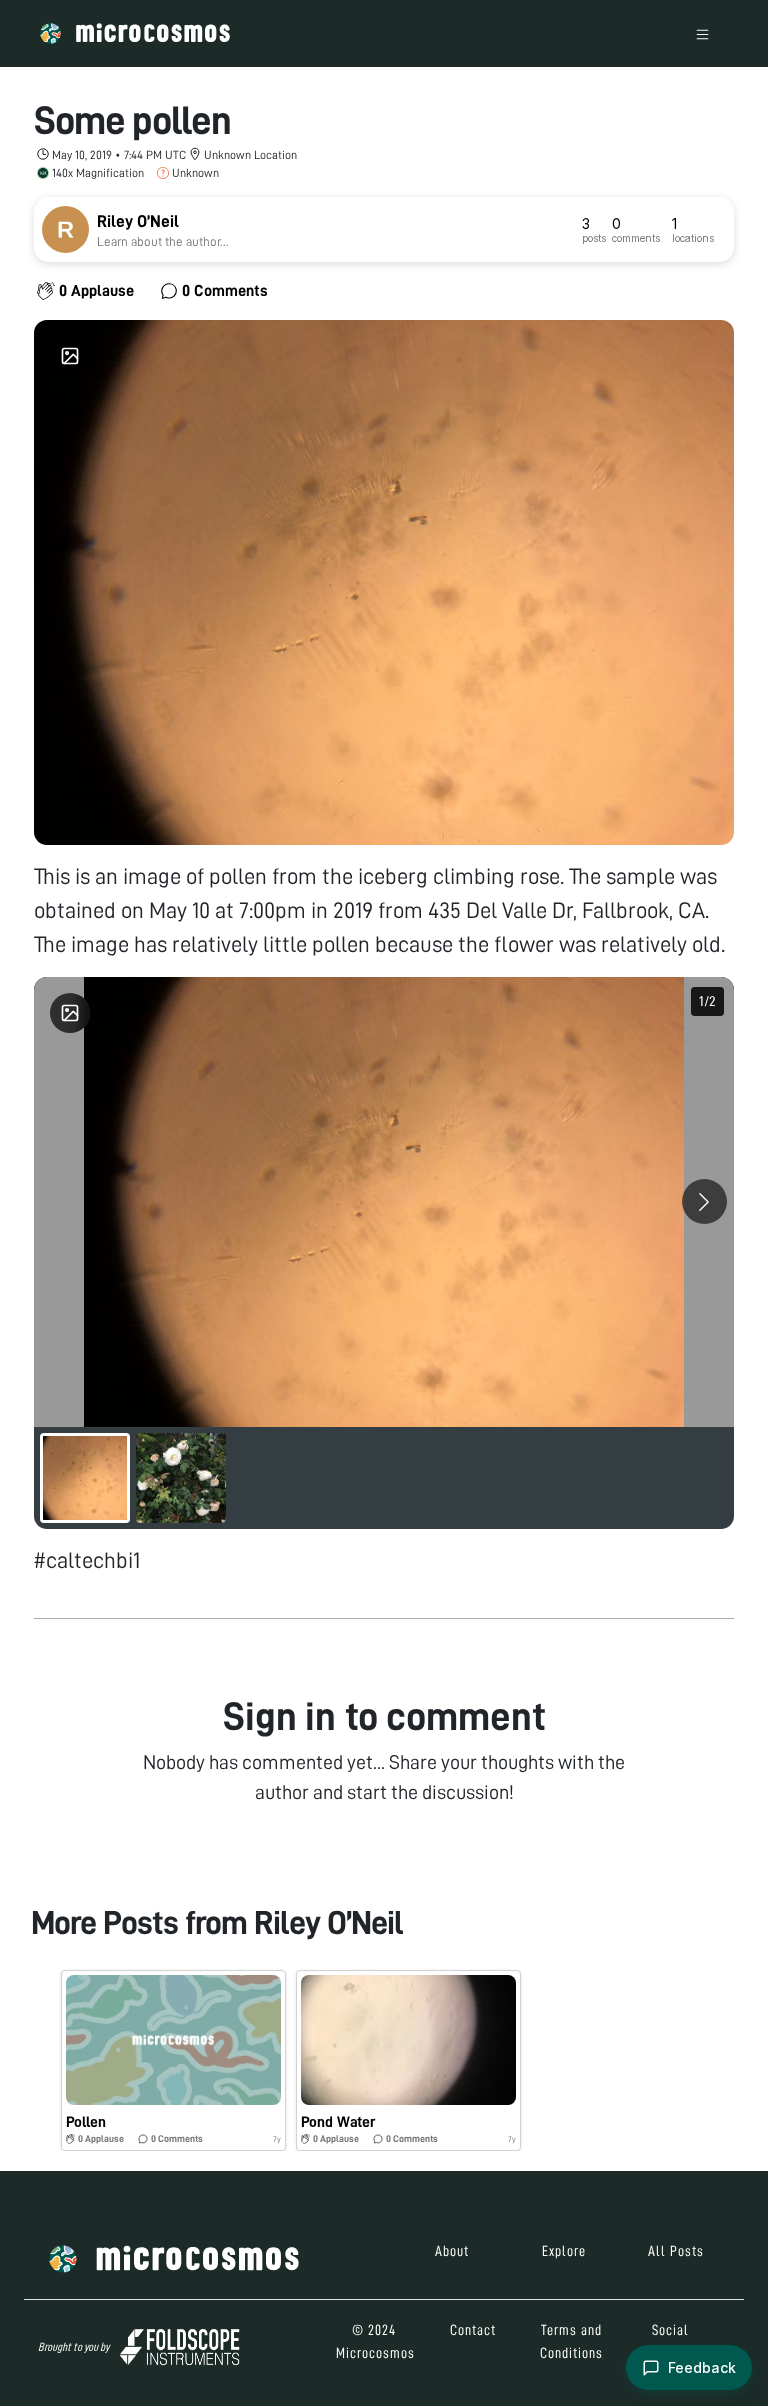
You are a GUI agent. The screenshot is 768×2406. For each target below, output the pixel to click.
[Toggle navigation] (702, 33)
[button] (173, 2060)
